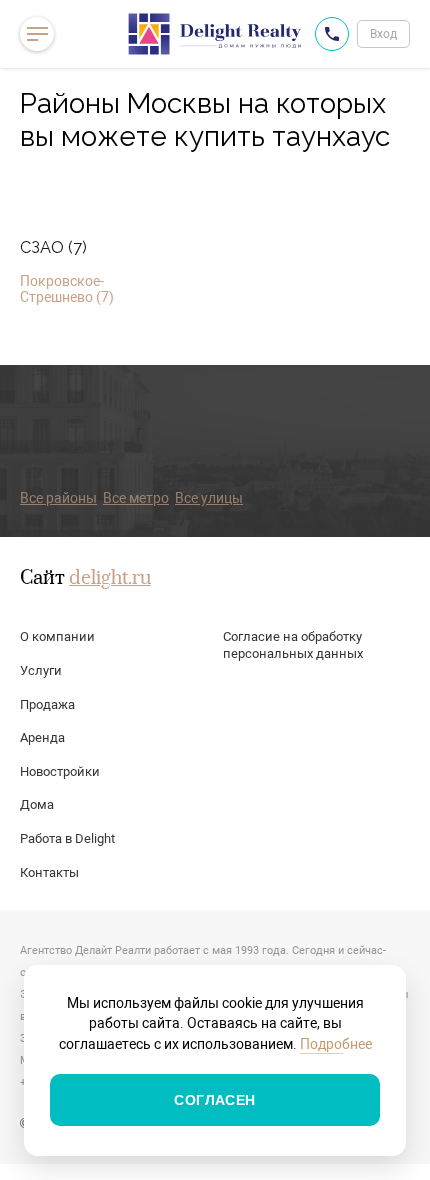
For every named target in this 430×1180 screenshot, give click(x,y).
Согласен (214, 1100)
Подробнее (336, 1044)
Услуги (41, 670)
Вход (383, 34)
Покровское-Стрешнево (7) (67, 289)
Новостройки (60, 771)
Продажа (47, 704)
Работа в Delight (67, 838)
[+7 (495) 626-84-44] (332, 34)
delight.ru (110, 579)
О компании (57, 636)
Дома (37, 804)
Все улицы (209, 498)
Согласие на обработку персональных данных (293, 645)
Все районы (58, 498)
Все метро (136, 498)
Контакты (49, 872)
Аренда (42, 737)
